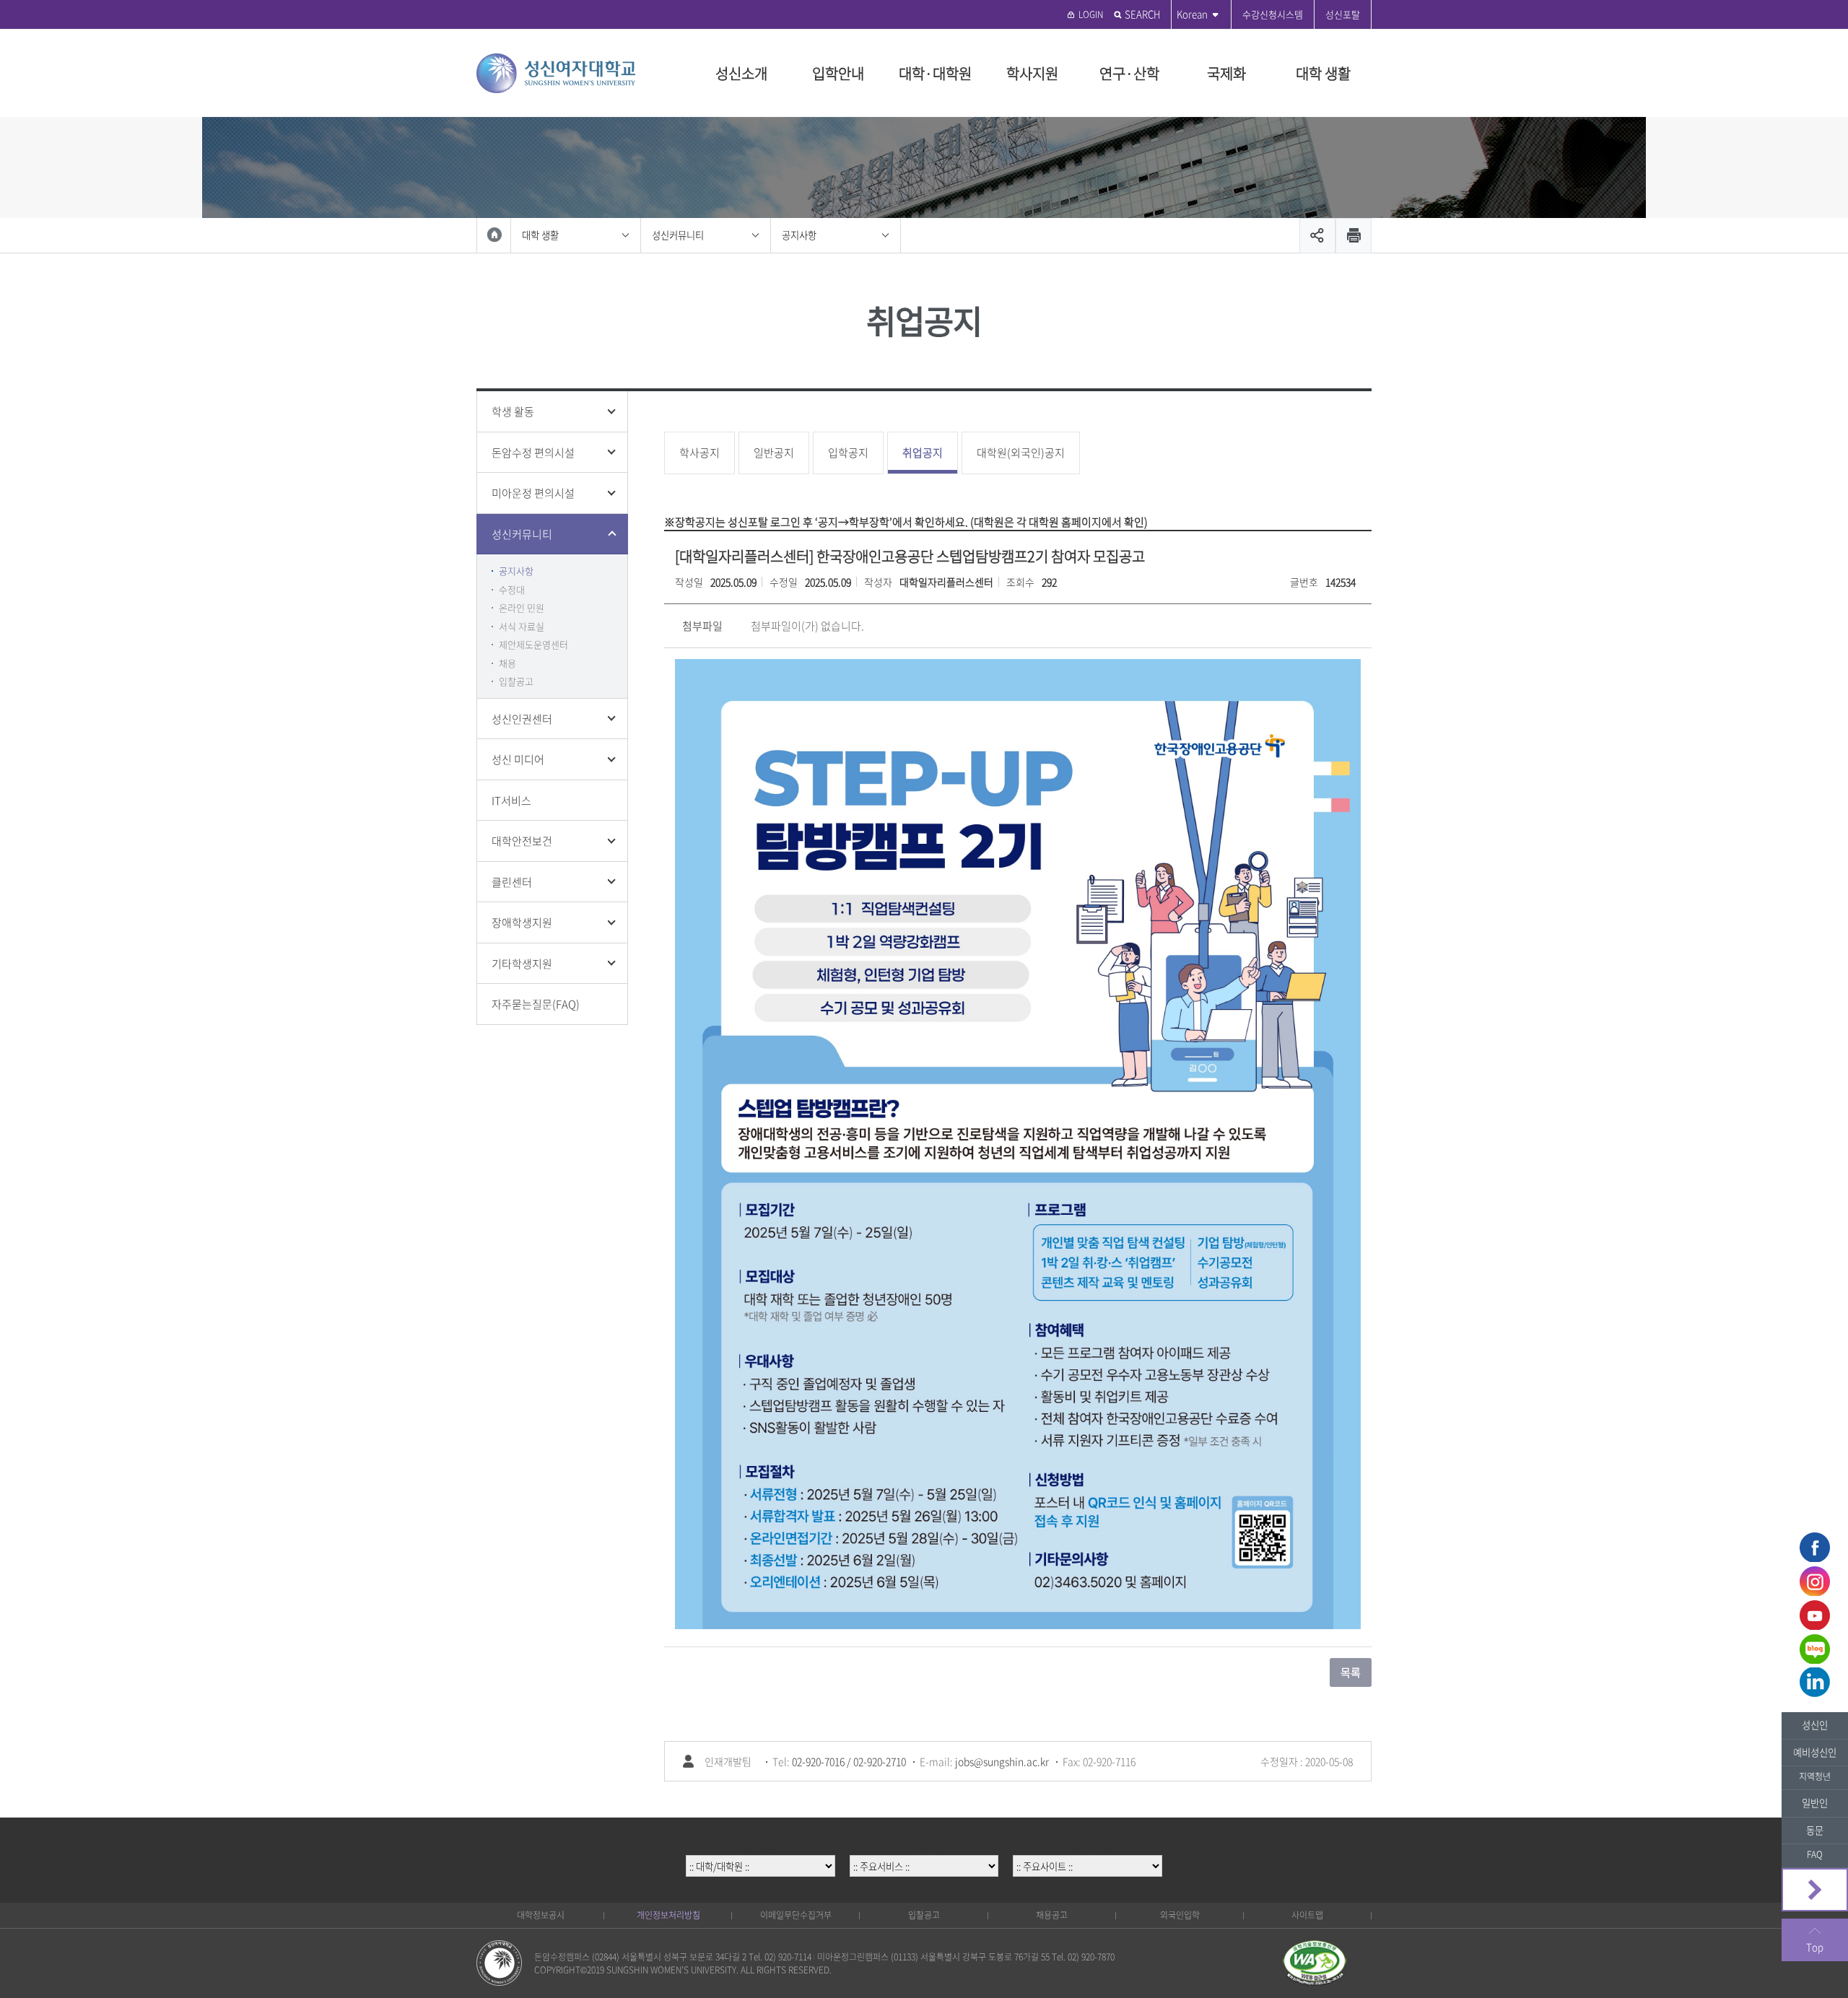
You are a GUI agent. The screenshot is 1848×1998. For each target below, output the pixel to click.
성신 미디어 (518, 759)
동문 (1815, 1830)
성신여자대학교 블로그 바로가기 (1815, 1649)
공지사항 (799, 235)
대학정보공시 (541, 1915)
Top (1815, 1947)
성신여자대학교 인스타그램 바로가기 (1815, 1581)
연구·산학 (1129, 73)
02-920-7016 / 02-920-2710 (849, 1761)
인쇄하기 (1354, 236)
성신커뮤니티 (678, 235)
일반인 (1815, 1803)
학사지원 (1032, 73)
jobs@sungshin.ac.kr (1002, 1761)
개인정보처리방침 (668, 1915)
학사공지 (699, 453)
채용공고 (1052, 1915)
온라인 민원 (522, 607)
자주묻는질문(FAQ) (536, 1004)
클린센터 (512, 882)
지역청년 (1815, 1776)
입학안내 (838, 73)
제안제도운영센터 (533, 644)
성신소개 (741, 73)
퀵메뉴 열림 (1815, 1890)
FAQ (1815, 1854)
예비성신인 (1815, 1752)
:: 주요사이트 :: (1088, 1847)
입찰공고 (516, 681)
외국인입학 (1180, 1915)
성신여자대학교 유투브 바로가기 (1815, 1615)
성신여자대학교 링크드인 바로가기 (1815, 1683)
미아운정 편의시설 (533, 493)
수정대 (512, 589)
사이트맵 (1307, 1915)
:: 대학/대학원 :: (760, 1847)
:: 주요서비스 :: (924, 1847)
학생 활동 (513, 411)
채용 (507, 663)
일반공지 (774, 453)
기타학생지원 (522, 964)
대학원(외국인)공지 (1021, 453)
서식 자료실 (522, 626)
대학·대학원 (935, 73)
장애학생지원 (522, 922)
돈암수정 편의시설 (533, 453)
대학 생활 (1323, 73)
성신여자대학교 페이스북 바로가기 (1815, 1547)
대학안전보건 (522, 841)
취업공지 (923, 453)
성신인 (1815, 1725)
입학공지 (848, 453)
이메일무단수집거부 (796, 1915)
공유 (1317, 236)
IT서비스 (511, 800)
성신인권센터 (522, 719)
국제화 (1226, 73)
